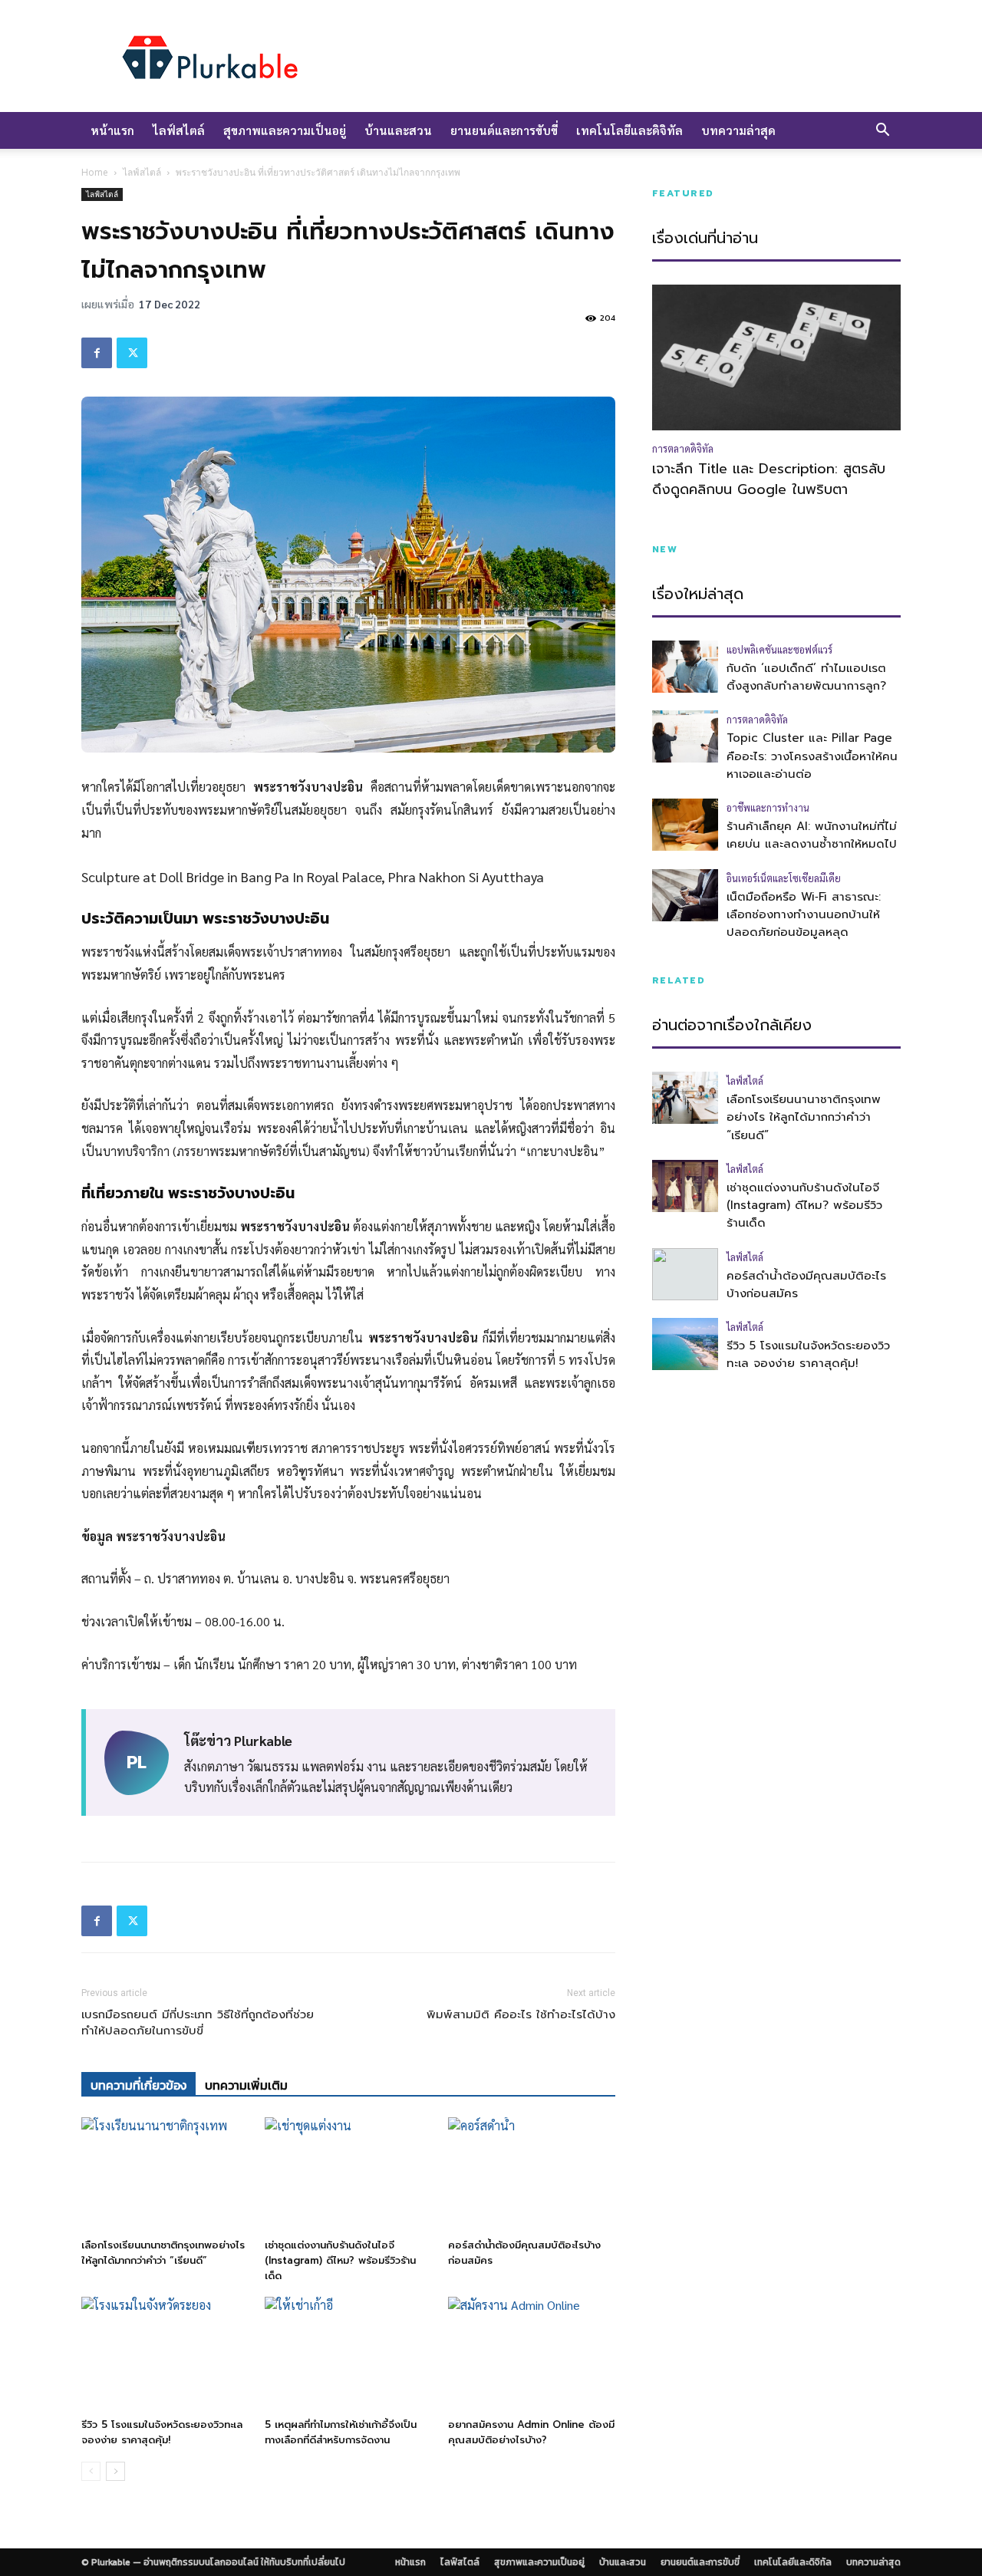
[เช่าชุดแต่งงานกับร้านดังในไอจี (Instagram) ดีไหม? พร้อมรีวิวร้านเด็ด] (348, 2175)
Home (95, 172)
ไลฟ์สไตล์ (179, 130)
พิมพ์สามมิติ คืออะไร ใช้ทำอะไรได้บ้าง (521, 2015)
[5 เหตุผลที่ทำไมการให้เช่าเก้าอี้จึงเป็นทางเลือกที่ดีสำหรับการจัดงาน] (348, 2354)
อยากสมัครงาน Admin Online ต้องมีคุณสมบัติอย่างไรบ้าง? (531, 2432)
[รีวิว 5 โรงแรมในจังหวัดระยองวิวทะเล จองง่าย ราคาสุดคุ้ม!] (165, 2354)
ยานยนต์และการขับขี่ (504, 130)
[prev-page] (91, 2471)
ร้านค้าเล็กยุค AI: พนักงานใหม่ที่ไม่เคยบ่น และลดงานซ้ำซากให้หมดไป (812, 835)
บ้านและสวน (398, 130)
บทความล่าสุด (738, 130)
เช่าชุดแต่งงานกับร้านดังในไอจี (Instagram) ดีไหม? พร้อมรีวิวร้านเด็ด (340, 2260)
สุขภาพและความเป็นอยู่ (285, 130)
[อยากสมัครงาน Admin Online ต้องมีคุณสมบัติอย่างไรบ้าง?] (532, 2354)
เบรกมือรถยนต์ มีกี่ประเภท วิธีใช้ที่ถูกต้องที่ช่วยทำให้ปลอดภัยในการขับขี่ (198, 2023)
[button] (882, 131)
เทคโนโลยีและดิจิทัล (629, 130)
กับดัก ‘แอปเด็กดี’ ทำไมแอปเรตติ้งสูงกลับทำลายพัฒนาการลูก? (806, 677)
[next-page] (115, 2471)
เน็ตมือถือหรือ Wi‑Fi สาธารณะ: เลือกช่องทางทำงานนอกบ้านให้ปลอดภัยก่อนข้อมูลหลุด (804, 915)
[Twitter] (132, 353)
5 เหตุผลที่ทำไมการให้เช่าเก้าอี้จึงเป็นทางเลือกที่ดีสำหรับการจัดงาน (341, 2432)
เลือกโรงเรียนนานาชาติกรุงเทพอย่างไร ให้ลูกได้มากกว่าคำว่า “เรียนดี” (163, 2253)
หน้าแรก (112, 130)
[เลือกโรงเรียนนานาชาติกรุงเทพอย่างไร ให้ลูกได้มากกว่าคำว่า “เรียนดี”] (165, 2175)
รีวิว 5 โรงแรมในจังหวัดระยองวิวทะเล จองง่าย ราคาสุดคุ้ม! (162, 2432)
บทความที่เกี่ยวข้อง (138, 2085)
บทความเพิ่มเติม (246, 2085)
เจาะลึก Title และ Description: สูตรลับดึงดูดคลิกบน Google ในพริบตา (769, 479)
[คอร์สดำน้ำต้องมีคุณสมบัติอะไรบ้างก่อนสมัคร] (532, 2175)
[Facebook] (97, 353)
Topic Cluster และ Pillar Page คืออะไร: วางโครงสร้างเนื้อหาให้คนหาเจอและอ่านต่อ (812, 756)
